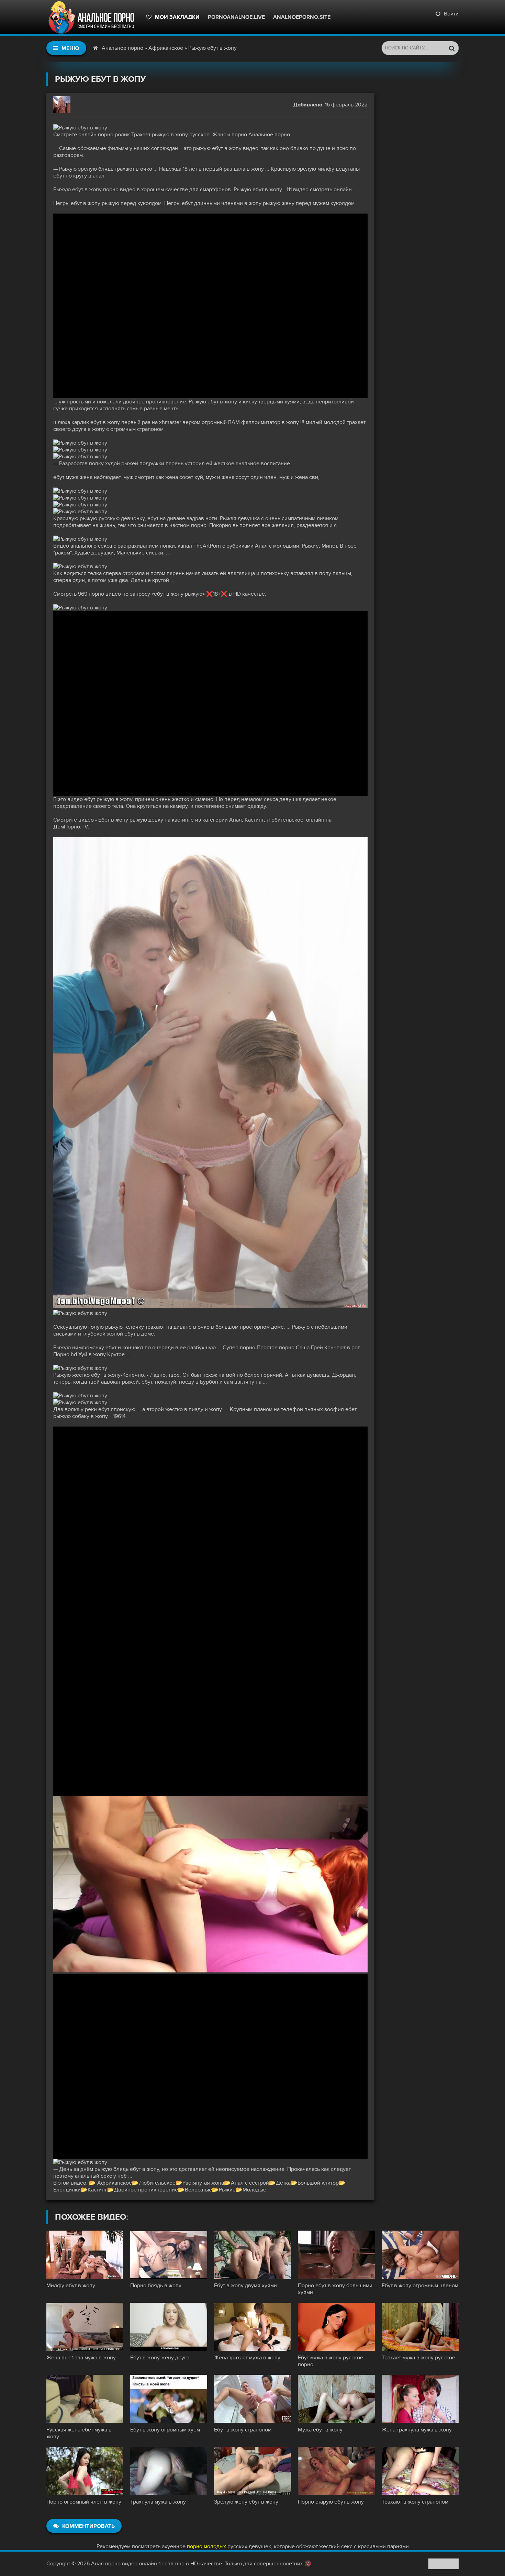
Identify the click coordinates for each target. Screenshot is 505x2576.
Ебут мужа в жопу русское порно (330, 2361)
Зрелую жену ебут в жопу (246, 2502)
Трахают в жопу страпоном (415, 2502)
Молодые (254, 2190)
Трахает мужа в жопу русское (418, 2358)
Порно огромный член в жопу (84, 2502)
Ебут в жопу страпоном (243, 2430)
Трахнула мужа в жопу (158, 2502)
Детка (283, 2183)
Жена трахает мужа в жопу (247, 2358)
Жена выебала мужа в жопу (81, 2358)
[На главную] (93, 17)
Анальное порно (122, 48)
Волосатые (198, 2190)
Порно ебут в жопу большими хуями (335, 2289)
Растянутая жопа (203, 2183)
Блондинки (67, 2190)
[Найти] (452, 48)
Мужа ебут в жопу (320, 2430)
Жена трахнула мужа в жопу (417, 2430)
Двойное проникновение (146, 2190)
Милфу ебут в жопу (71, 2286)
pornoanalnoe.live (236, 17)
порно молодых (206, 2546)
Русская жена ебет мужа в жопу (79, 2433)
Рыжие (227, 2190)
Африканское (166, 48)
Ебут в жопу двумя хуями (245, 2286)
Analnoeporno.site (302, 17)
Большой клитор (318, 2183)
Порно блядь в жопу (156, 2286)
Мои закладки (177, 17)
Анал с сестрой (250, 2183)
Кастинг (97, 2190)
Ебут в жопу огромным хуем (165, 2430)
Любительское (157, 2183)
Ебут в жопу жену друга (160, 2358)
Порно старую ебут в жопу (331, 2502)
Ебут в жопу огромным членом (420, 2286)
